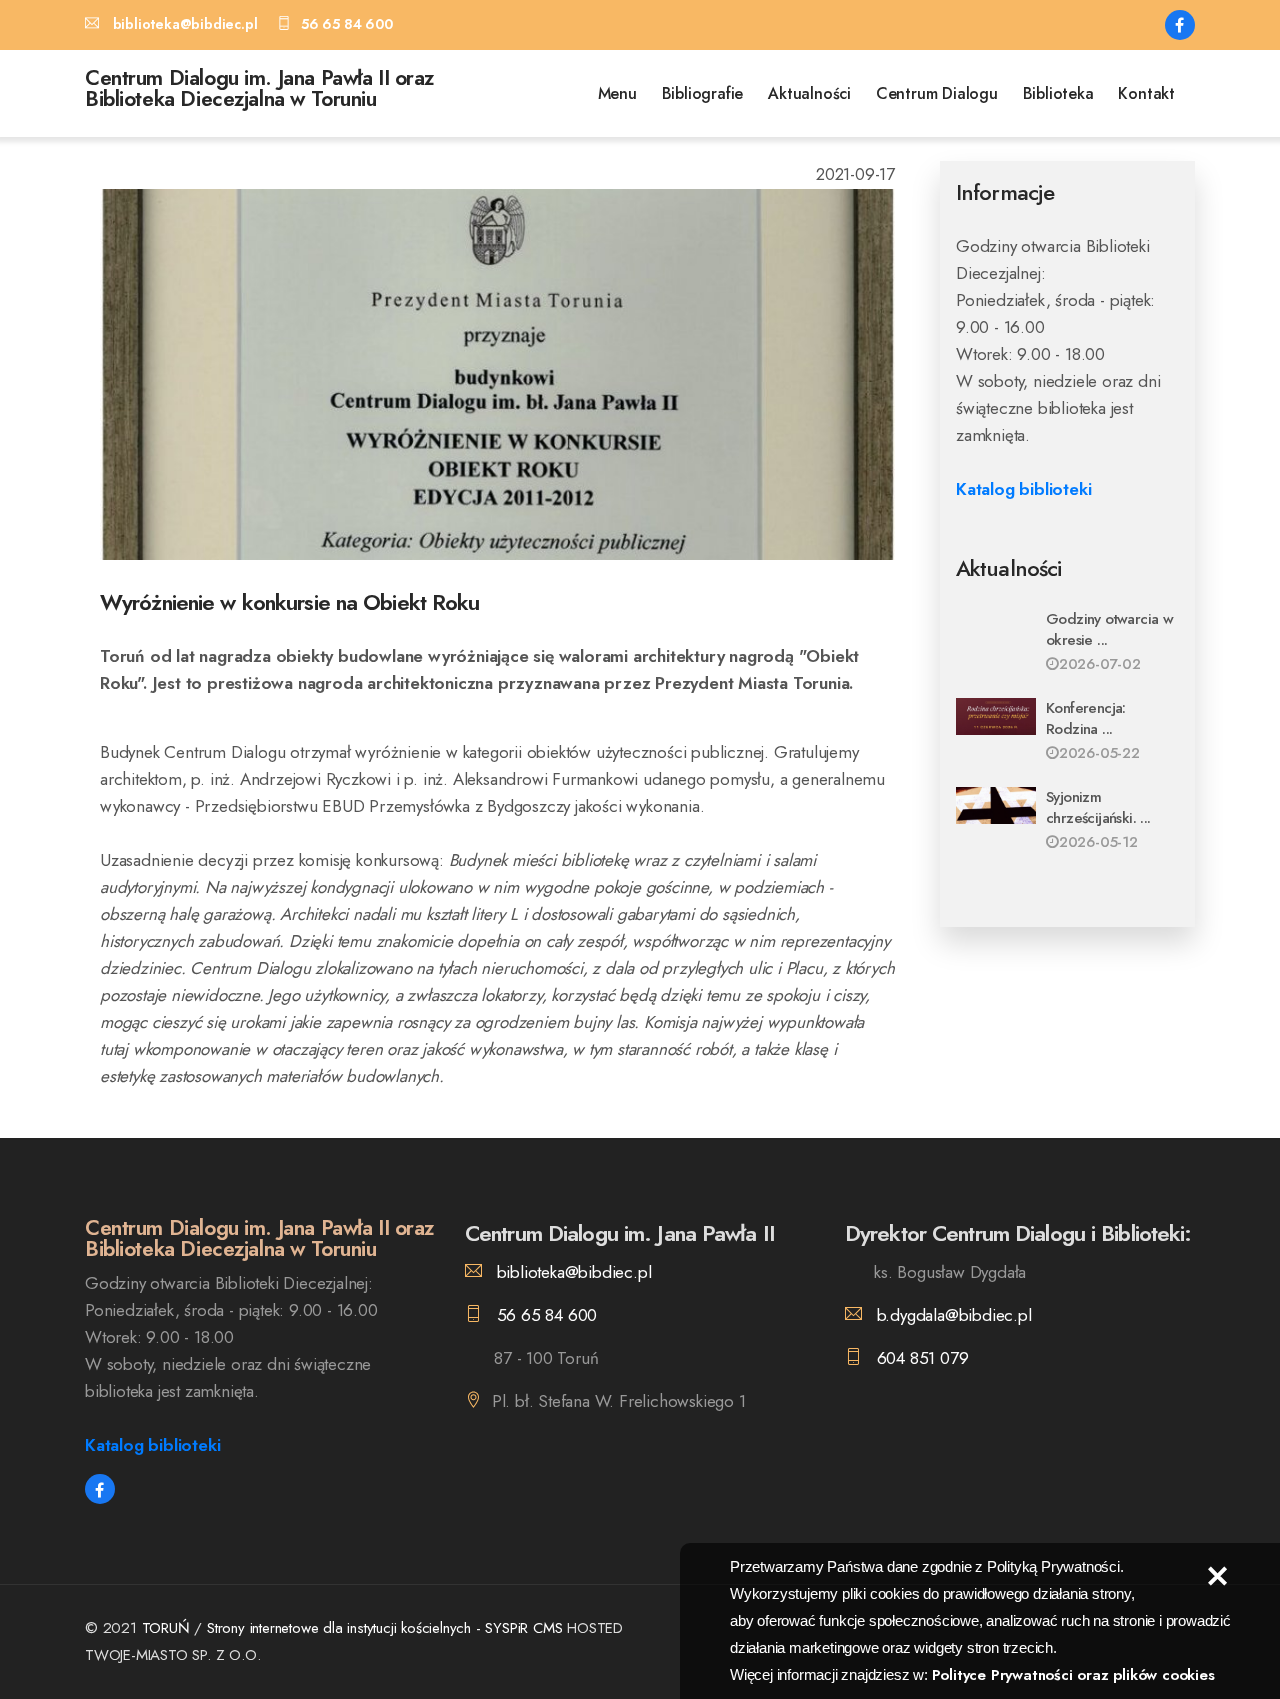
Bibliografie (703, 93)
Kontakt (1146, 93)
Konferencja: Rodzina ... (1086, 718)
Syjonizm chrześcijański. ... (1098, 807)
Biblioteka (1058, 93)
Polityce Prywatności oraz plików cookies (1073, 1675)
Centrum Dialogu (937, 93)
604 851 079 (920, 1358)
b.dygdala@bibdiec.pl (952, 1315)
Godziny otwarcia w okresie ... (1109, 629)
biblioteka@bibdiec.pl (571, 1272)
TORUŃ (166, 1628)
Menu (617, 93)
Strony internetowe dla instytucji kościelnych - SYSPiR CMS (387, 1628)
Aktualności (809, 93)
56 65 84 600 (544, 1315)
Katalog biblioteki (1023, 489)
